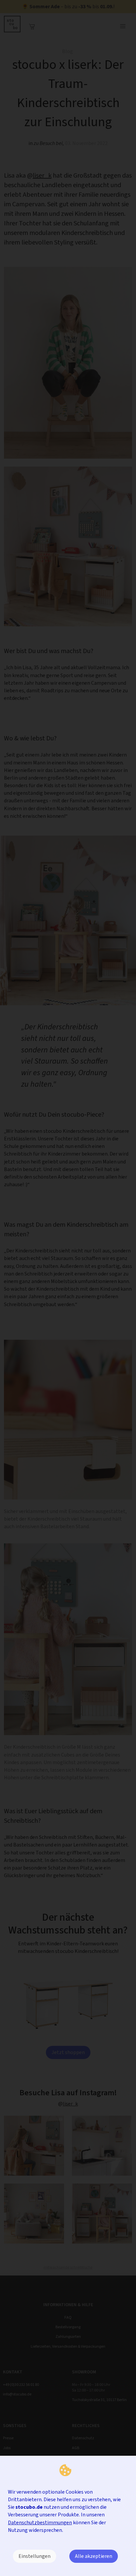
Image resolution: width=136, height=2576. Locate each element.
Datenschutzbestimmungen (40, 2522)
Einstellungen (34, 2556)
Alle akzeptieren (94, 2556)
